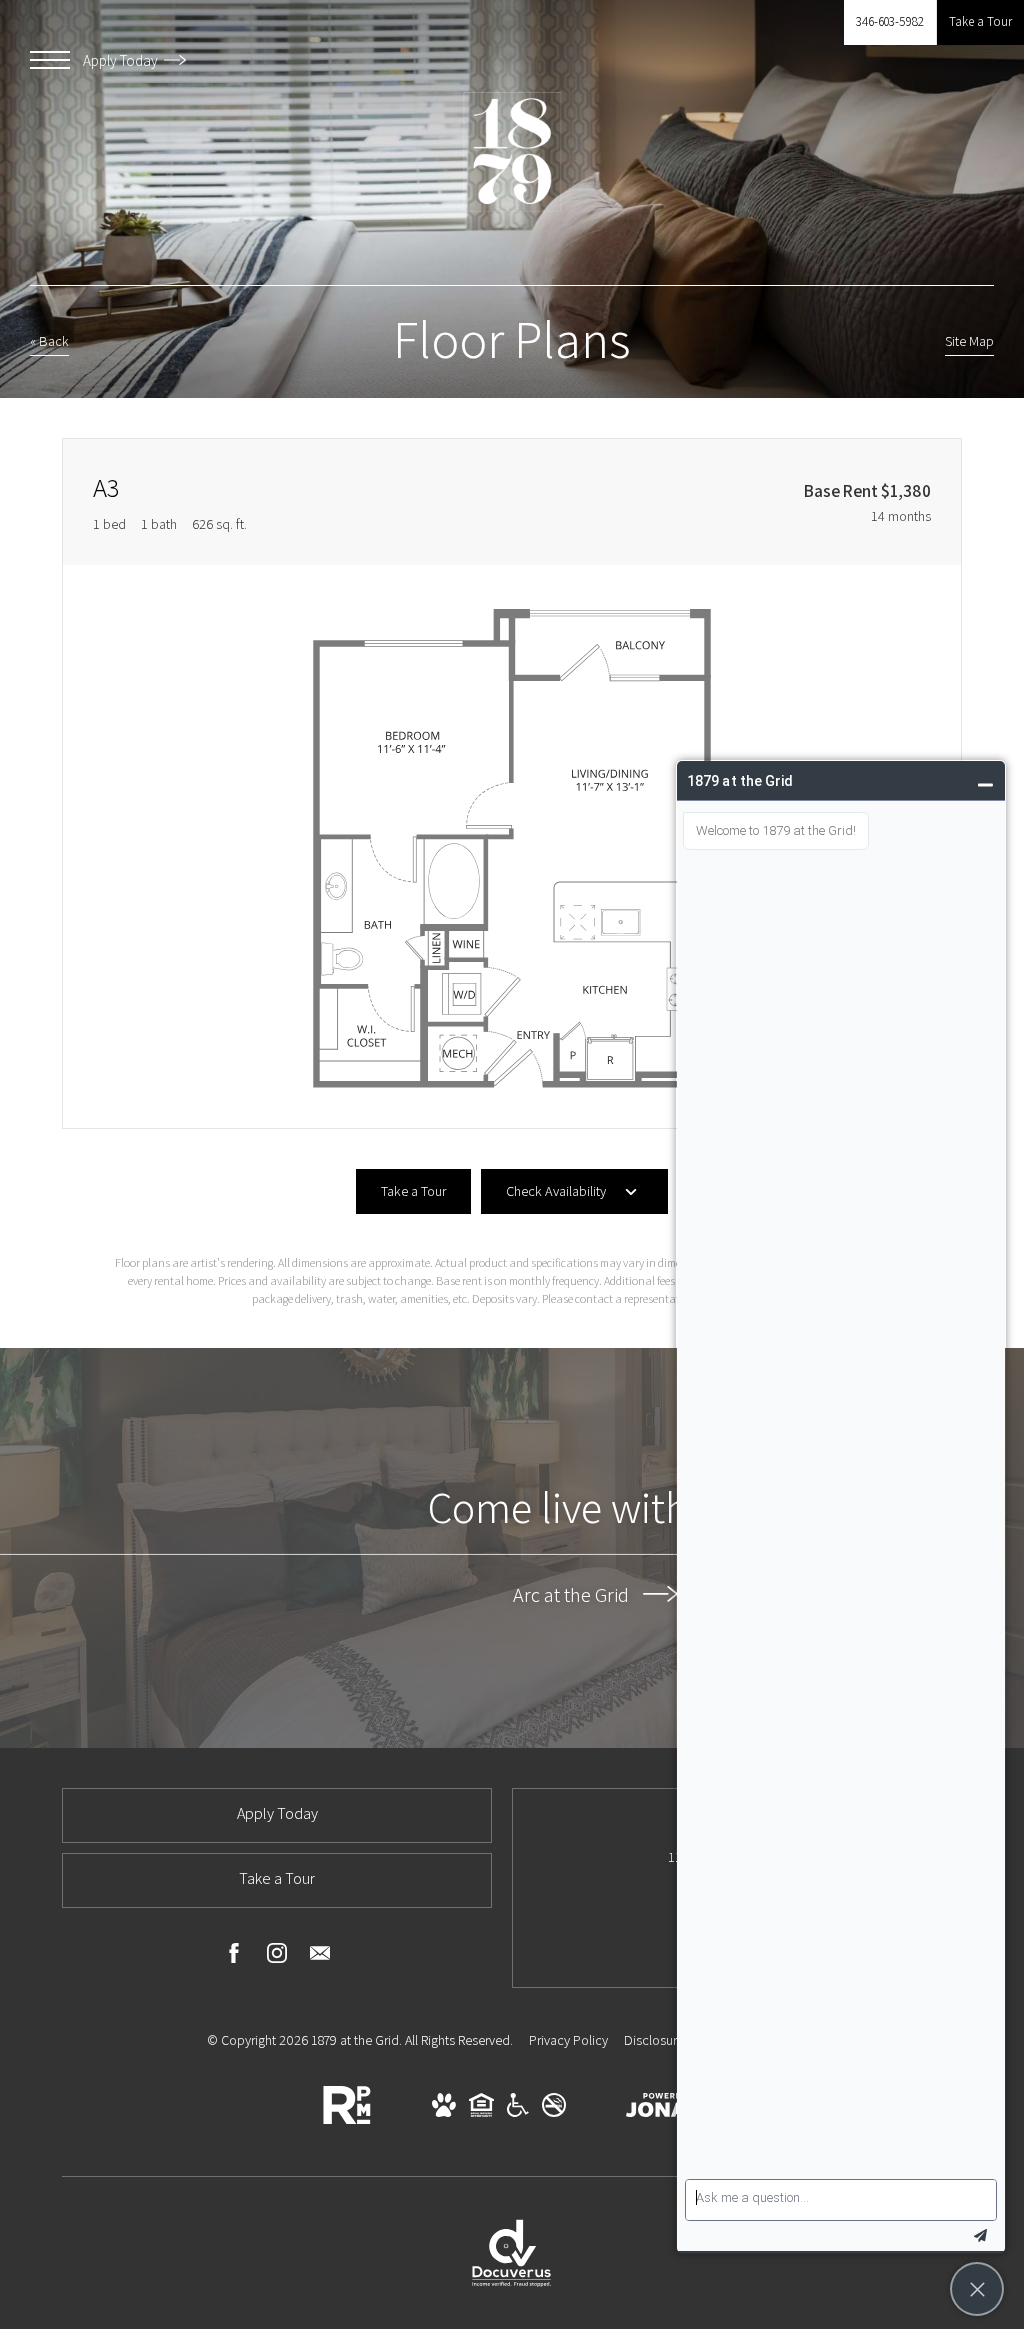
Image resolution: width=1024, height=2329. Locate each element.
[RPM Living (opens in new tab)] (347, 2120)
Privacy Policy (568, 2040)
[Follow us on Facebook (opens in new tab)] (234, 1957)
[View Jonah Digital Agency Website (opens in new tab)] (664, 2109)
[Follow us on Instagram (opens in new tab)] (277, 1957)
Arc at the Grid (573, 1594)
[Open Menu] (50, 60)
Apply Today (122, 60)
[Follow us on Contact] (320, 1957)
